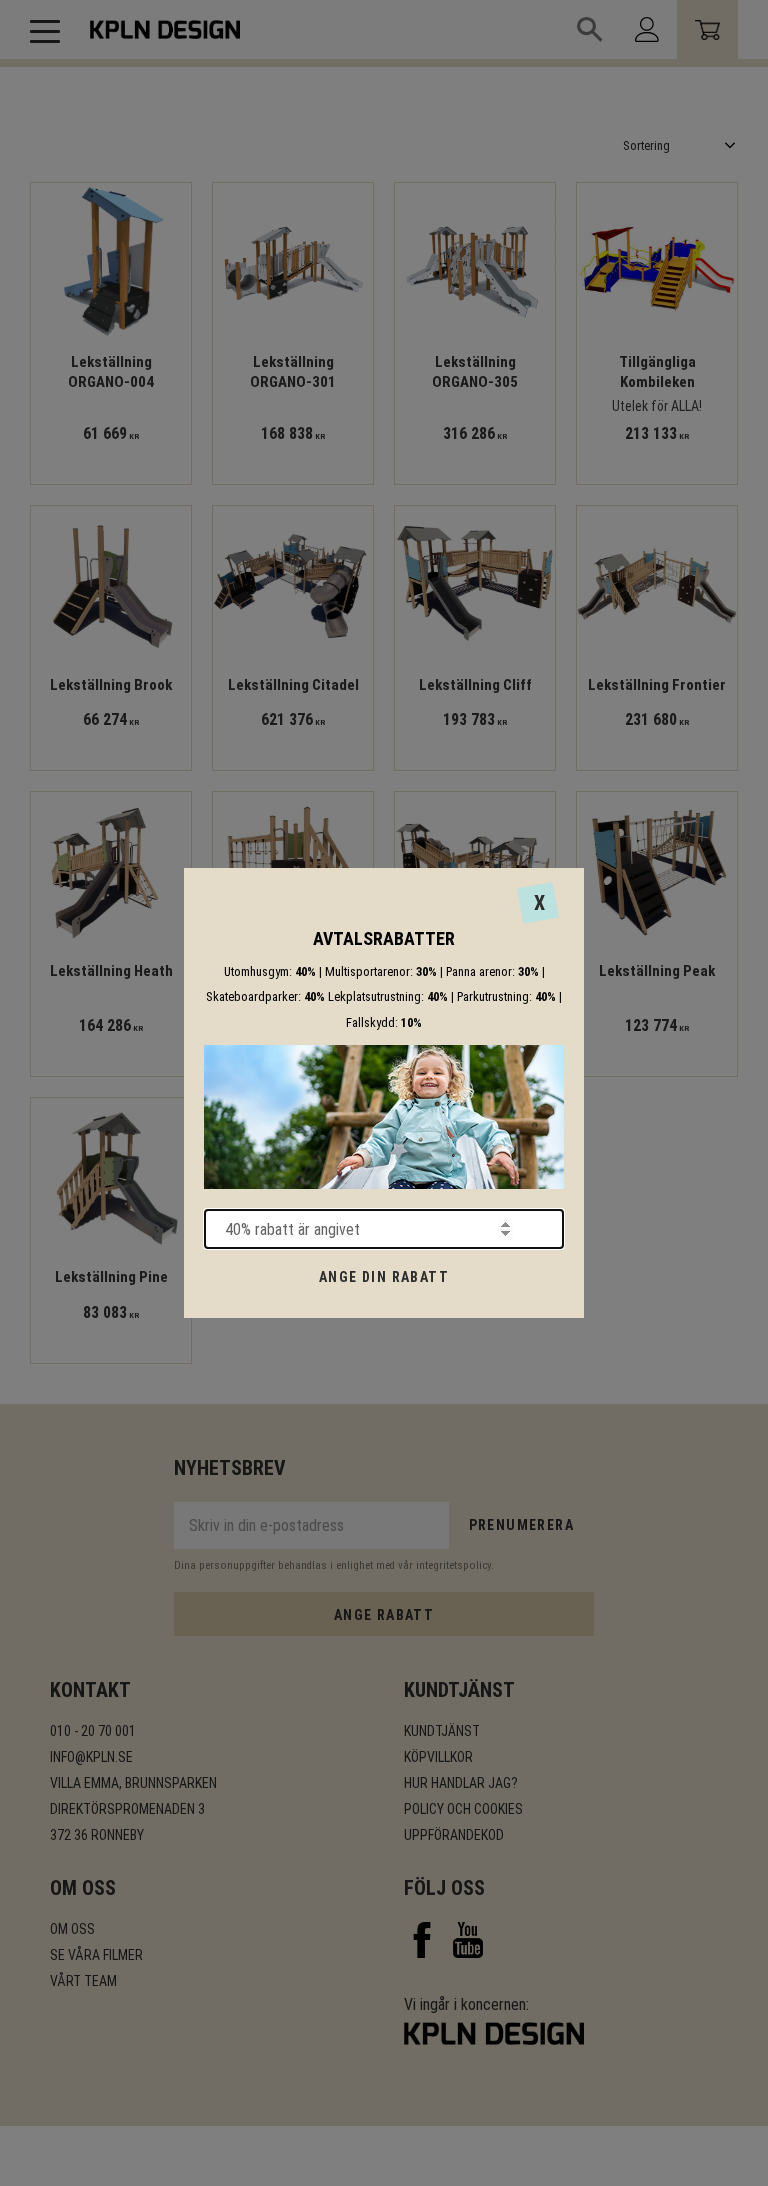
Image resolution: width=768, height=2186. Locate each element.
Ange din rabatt (384, 1277)
